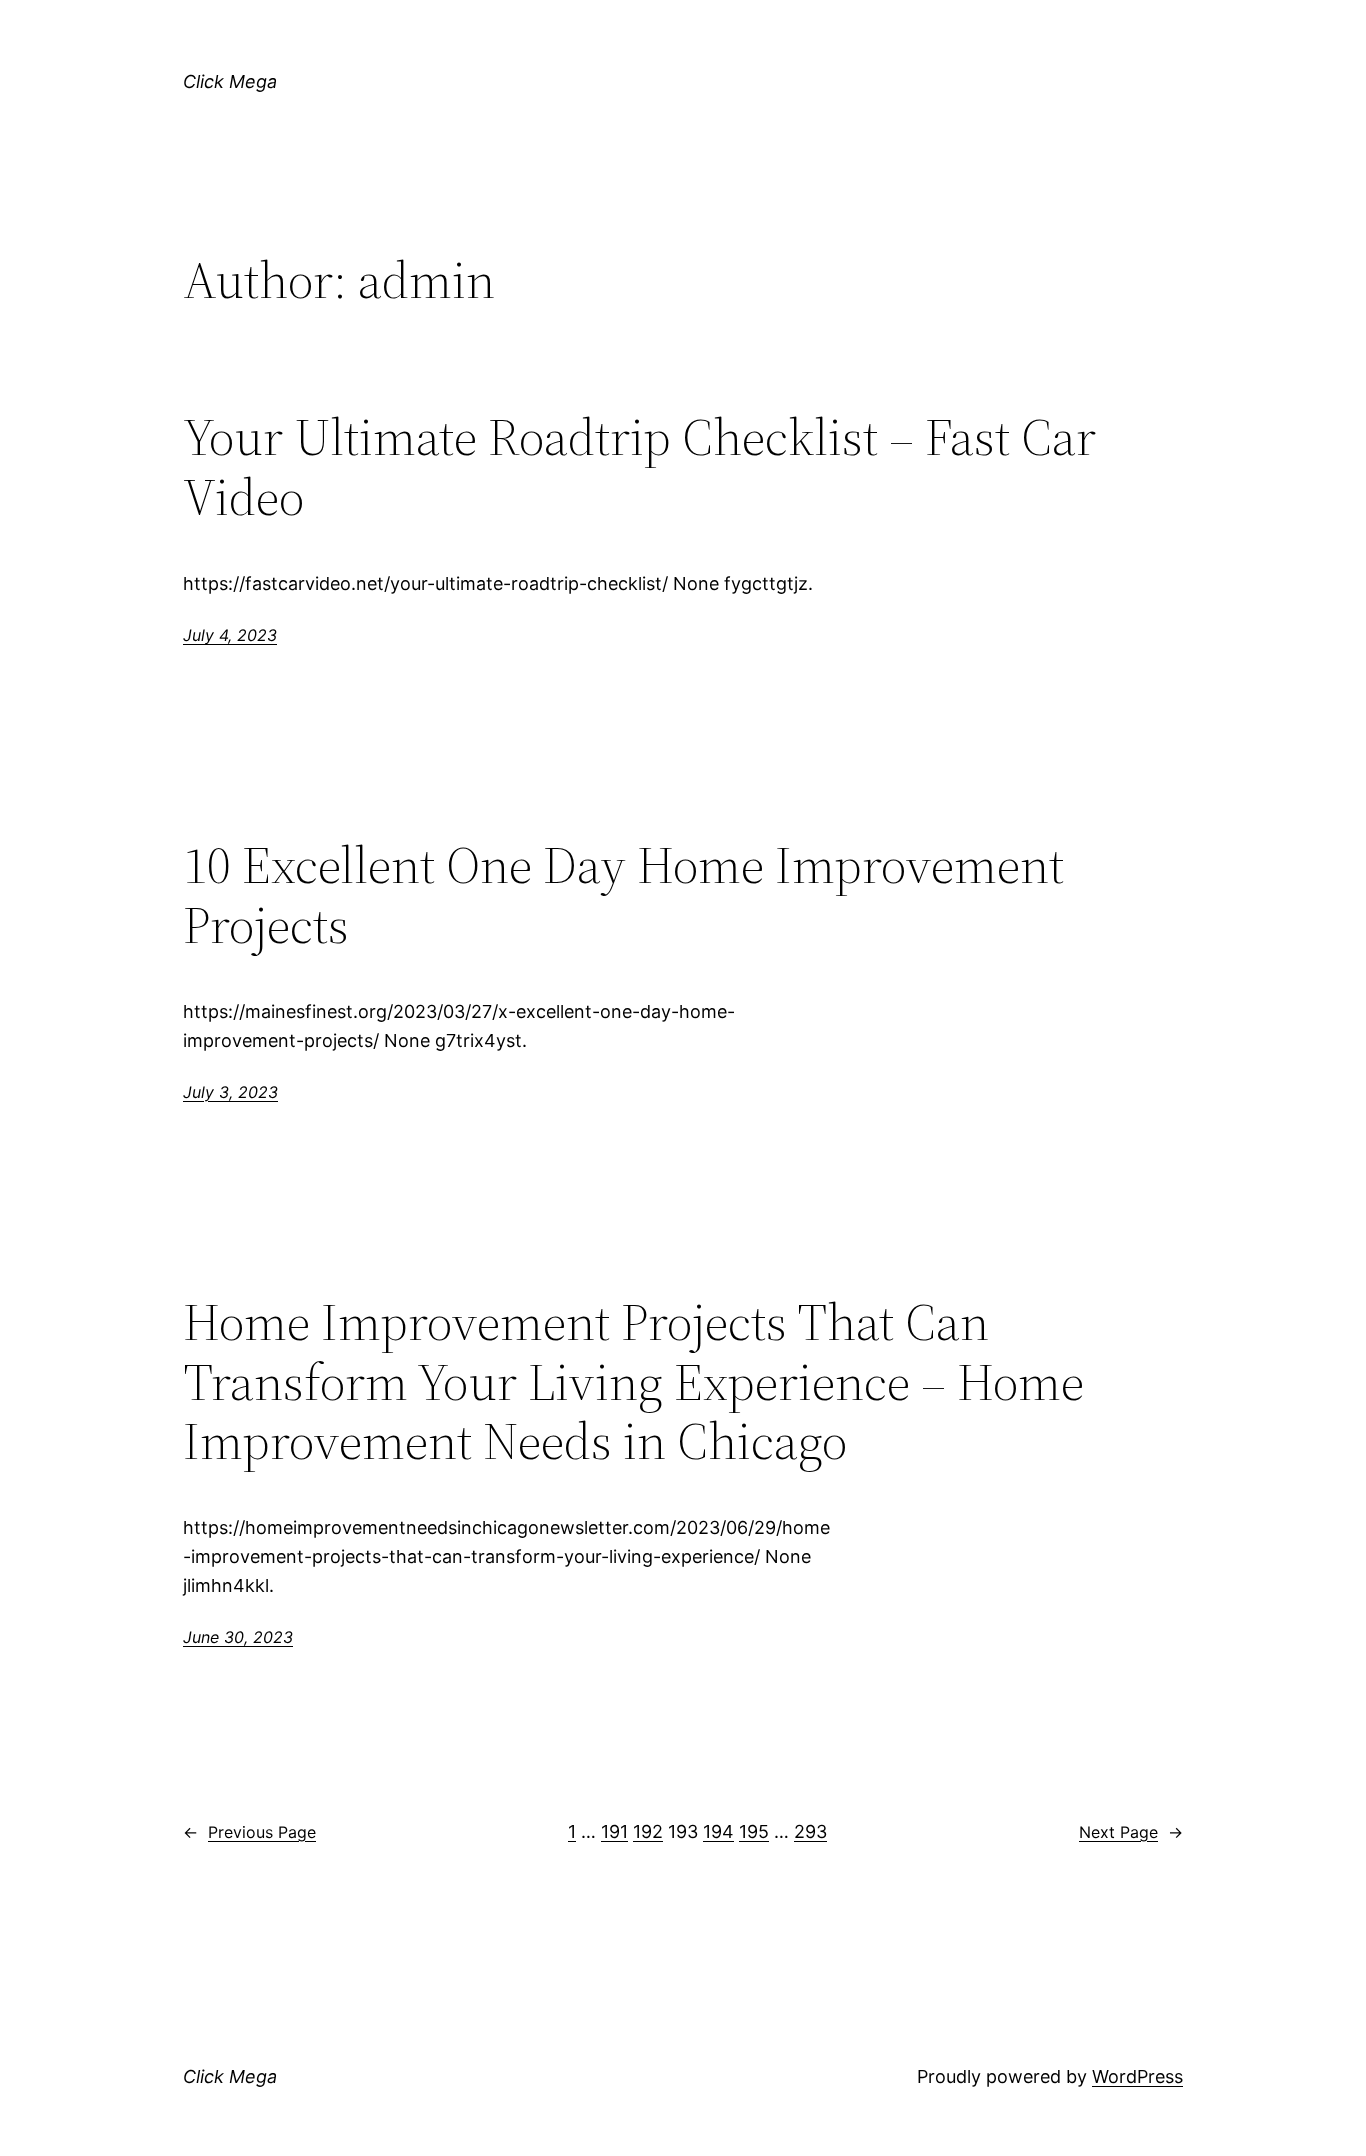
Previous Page (249, 1832)
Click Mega (230, 81)
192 (648, 1831)
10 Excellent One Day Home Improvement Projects (623, 895)
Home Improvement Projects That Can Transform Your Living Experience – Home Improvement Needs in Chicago (633, 1381)
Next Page (1131, 1832)
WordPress (1137, 2076)
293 (810, 1831)
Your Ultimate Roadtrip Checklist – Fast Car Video (639, 467)
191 (614, 1831)
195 (754, 1831)
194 (718, 1831)
